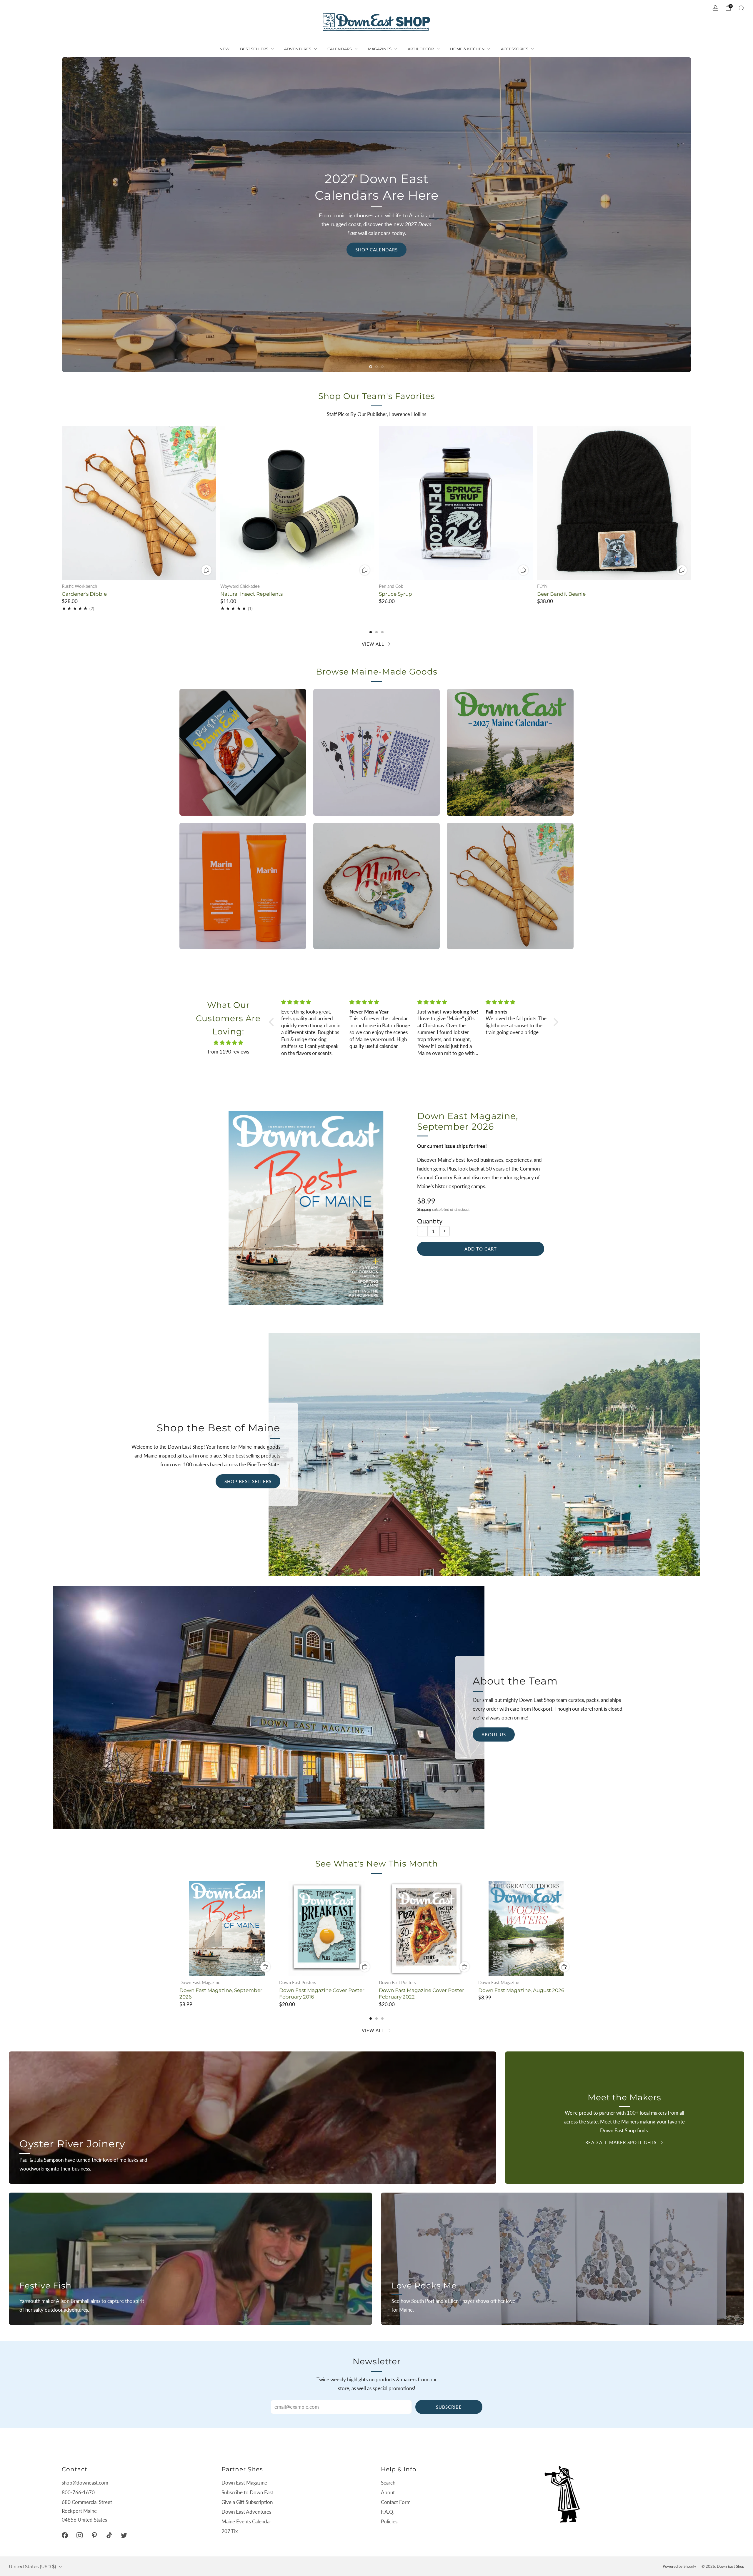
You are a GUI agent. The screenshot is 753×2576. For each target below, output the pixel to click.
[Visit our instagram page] (79, 2535)
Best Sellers (254, 49)
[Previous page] (62, 503)
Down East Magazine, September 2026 (468, 1121)
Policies (389, 2521)
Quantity (430, 1221)
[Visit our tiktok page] (109, 2535)
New (224, 49)
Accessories (515, 49)
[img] (228, 1043)
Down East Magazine (244, 2483)
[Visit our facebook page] (65, 2535)
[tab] (371, 632)
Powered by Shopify (679, 2566)
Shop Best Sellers (248, 1481)
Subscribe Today (103, 338)
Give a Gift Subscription (247, 2502)
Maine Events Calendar (246, 2521)
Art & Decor (421, 49)
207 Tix (230, 2531)
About (388, 2492)
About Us (494, 1734)
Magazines (380, 49)
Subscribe (449, 2407)
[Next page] (691, 503)
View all (373, 644)
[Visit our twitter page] (124, 2535)
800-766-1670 (78, 2492)
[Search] (741, 8)
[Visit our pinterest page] (94, 2535)
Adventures (298, 49)
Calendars (340, 49)
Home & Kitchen (467, 49)
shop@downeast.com (85, 2483)
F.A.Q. (388, 2512)
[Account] (715, 8)
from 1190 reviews (228, 1052)
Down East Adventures (246, 2512)
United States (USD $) (33, 2566)
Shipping (424, 1209)
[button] (371, 367)
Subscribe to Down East (247, 2492)
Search (388, 2483)
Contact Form (396, 2502)
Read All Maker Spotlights (621, 2142)
